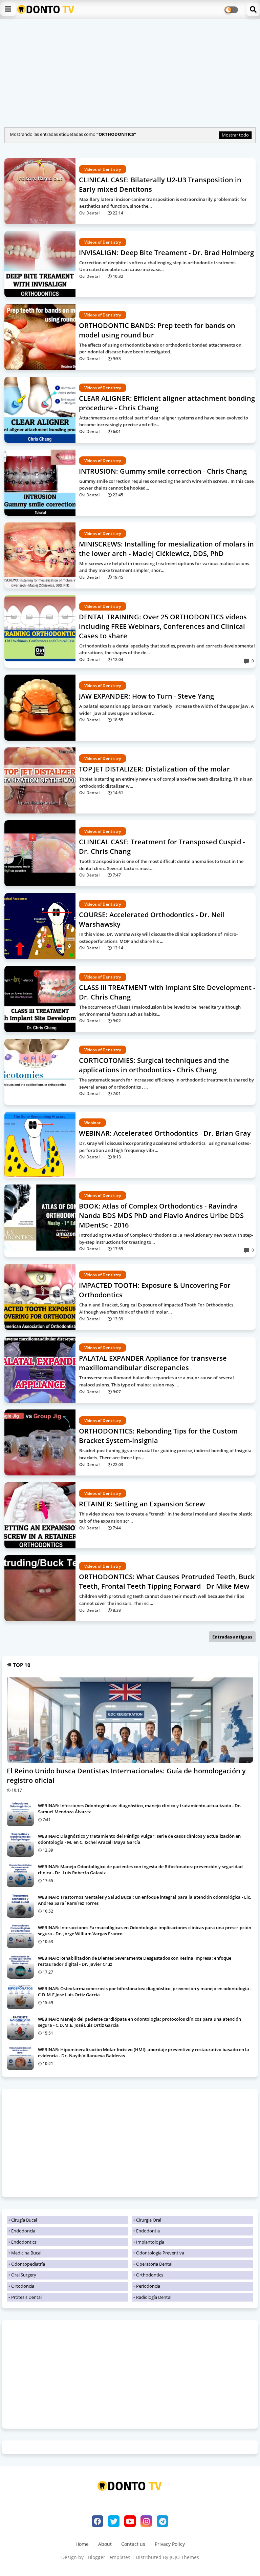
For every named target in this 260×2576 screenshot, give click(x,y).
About (105, 2544)
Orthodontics (150, 2275)
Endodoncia (23, 2231)
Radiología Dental (154, 2297)
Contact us (133, 2544)
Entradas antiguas (232, 1637)
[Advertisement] (130, 71)
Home (82, 2544)
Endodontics (24, 2242)
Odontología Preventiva (160, 2253)
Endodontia (148, 2231)
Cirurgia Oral (149, 2220)
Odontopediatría (28, 2264)
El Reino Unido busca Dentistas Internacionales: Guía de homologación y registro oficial (126, 1776)
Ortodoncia (23, 2286)
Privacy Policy (170, 2544)
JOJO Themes (184, 2557)
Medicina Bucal (26, 2253)
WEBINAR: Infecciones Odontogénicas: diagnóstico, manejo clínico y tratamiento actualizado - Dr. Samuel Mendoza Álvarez (140, 1809)
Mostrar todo (235, 135)
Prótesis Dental (26, 2297)
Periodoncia (148, 2286)
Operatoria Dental (154, 2264)
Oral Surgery (24, 2275)
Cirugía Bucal (24, 2220)
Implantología (150, 2242)
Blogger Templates (109, 2557)
